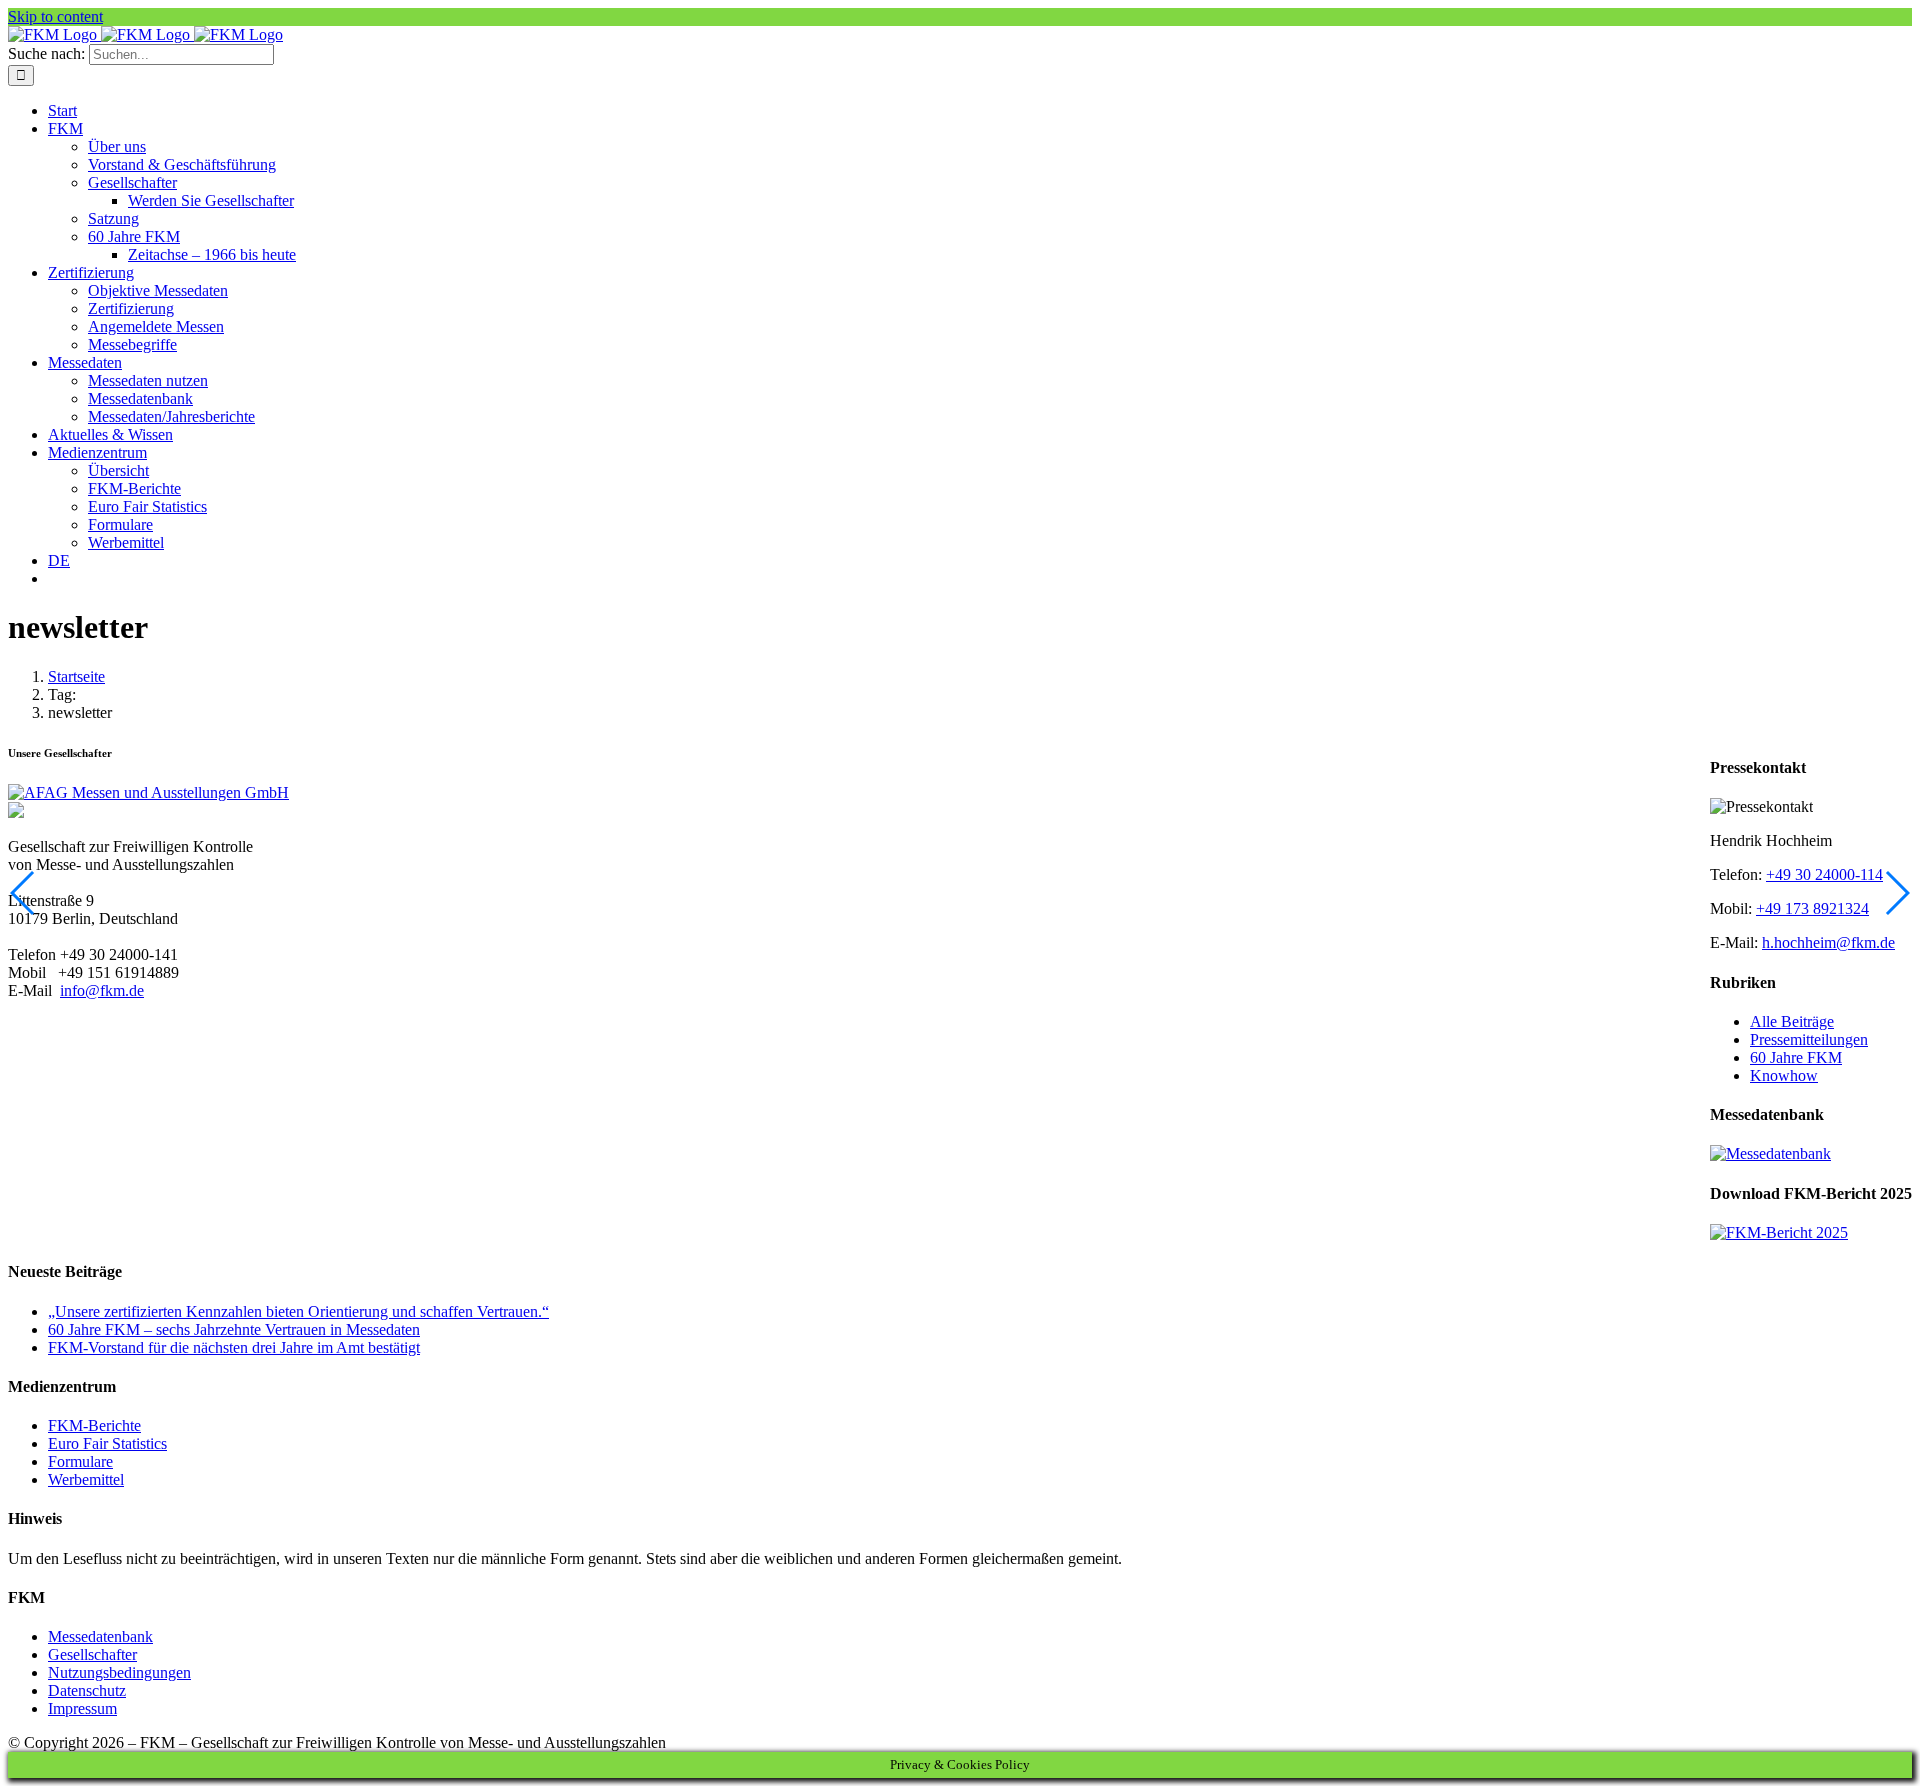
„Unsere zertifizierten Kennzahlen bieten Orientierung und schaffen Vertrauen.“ (298, 1311)
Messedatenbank (100, 1636)
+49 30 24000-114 (1824, 874)
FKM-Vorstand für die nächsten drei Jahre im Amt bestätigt (234, 1347)
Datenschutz (87, 1690)
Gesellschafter (92, 1654)
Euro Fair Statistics (107, 1443)
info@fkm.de (102, 990)
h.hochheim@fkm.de (1828, 942)
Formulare (80, 1461)
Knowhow (1784, 1075)
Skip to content (55, 16)
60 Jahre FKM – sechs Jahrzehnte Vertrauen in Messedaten (234, 1329)
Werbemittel (86, 1479)
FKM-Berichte (94, 1425)
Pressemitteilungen (1809, 1039)
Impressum (82, 1708)
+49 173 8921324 (1812, 908)
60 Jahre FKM (1796, 1057)
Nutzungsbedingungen (119, 1672)
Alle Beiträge (1792, 1021)
